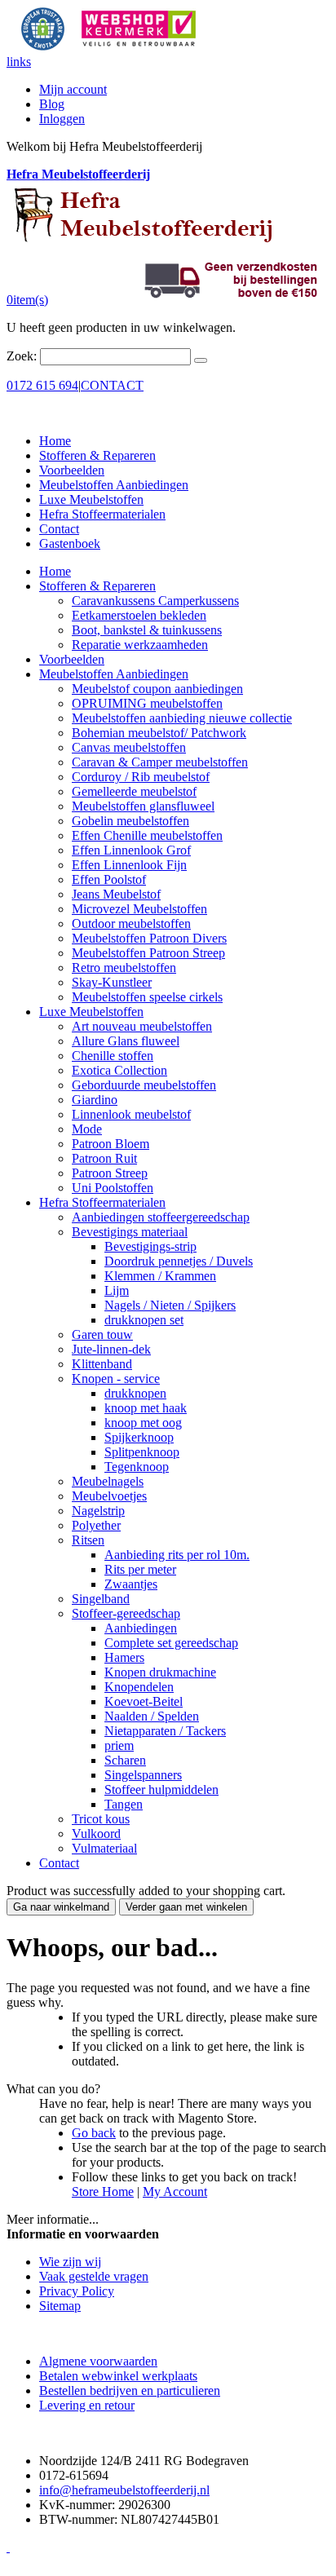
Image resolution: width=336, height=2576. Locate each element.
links (19, 62)
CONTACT (112, 385)
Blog (52, 104)
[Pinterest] (8, 2547)
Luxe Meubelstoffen (91, 499)
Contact (59, 529)
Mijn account (73, 89)
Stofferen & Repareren (97, 455)
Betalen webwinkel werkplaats (118, 2376)
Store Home (103, 2192)
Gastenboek (70, 543)
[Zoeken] (201, 360)
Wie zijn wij (70, 2262)
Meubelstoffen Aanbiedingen (114, 485)
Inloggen (62, 119)
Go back (94, 2133)
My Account (175, 2192)
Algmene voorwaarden (98, 2361)
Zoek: (22, 356)
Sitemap (60, 2306)
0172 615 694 (42, 385)
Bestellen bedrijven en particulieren (130, 2390)
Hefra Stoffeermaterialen (102, 514)
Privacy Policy (77, 2291)
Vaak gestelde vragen (94, 2276)
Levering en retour (87, 2405)
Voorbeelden (72, 470)
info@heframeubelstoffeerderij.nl (124, 2490)
